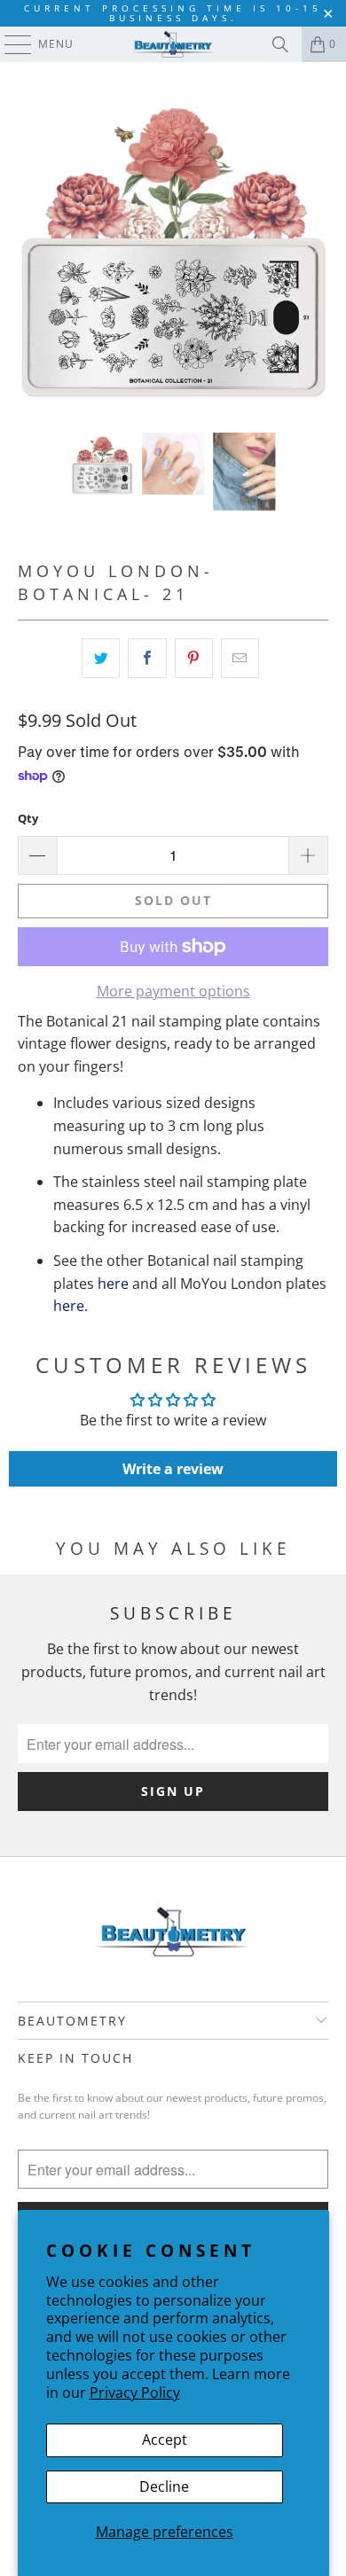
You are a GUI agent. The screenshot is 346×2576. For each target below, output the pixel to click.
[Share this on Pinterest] (194, 659)
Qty (28, 818)
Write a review (173, 1469)
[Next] (315, 247)
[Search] (280, 44)
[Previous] (31, 247)
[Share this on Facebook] (147, 659)
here (113, 1284)
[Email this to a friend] (240, 659)
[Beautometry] (173, 44)
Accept (165, 2439)
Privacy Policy (135, 2393)
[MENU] (9, 44)
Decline (164, 2486)
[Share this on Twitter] (101, 659)
